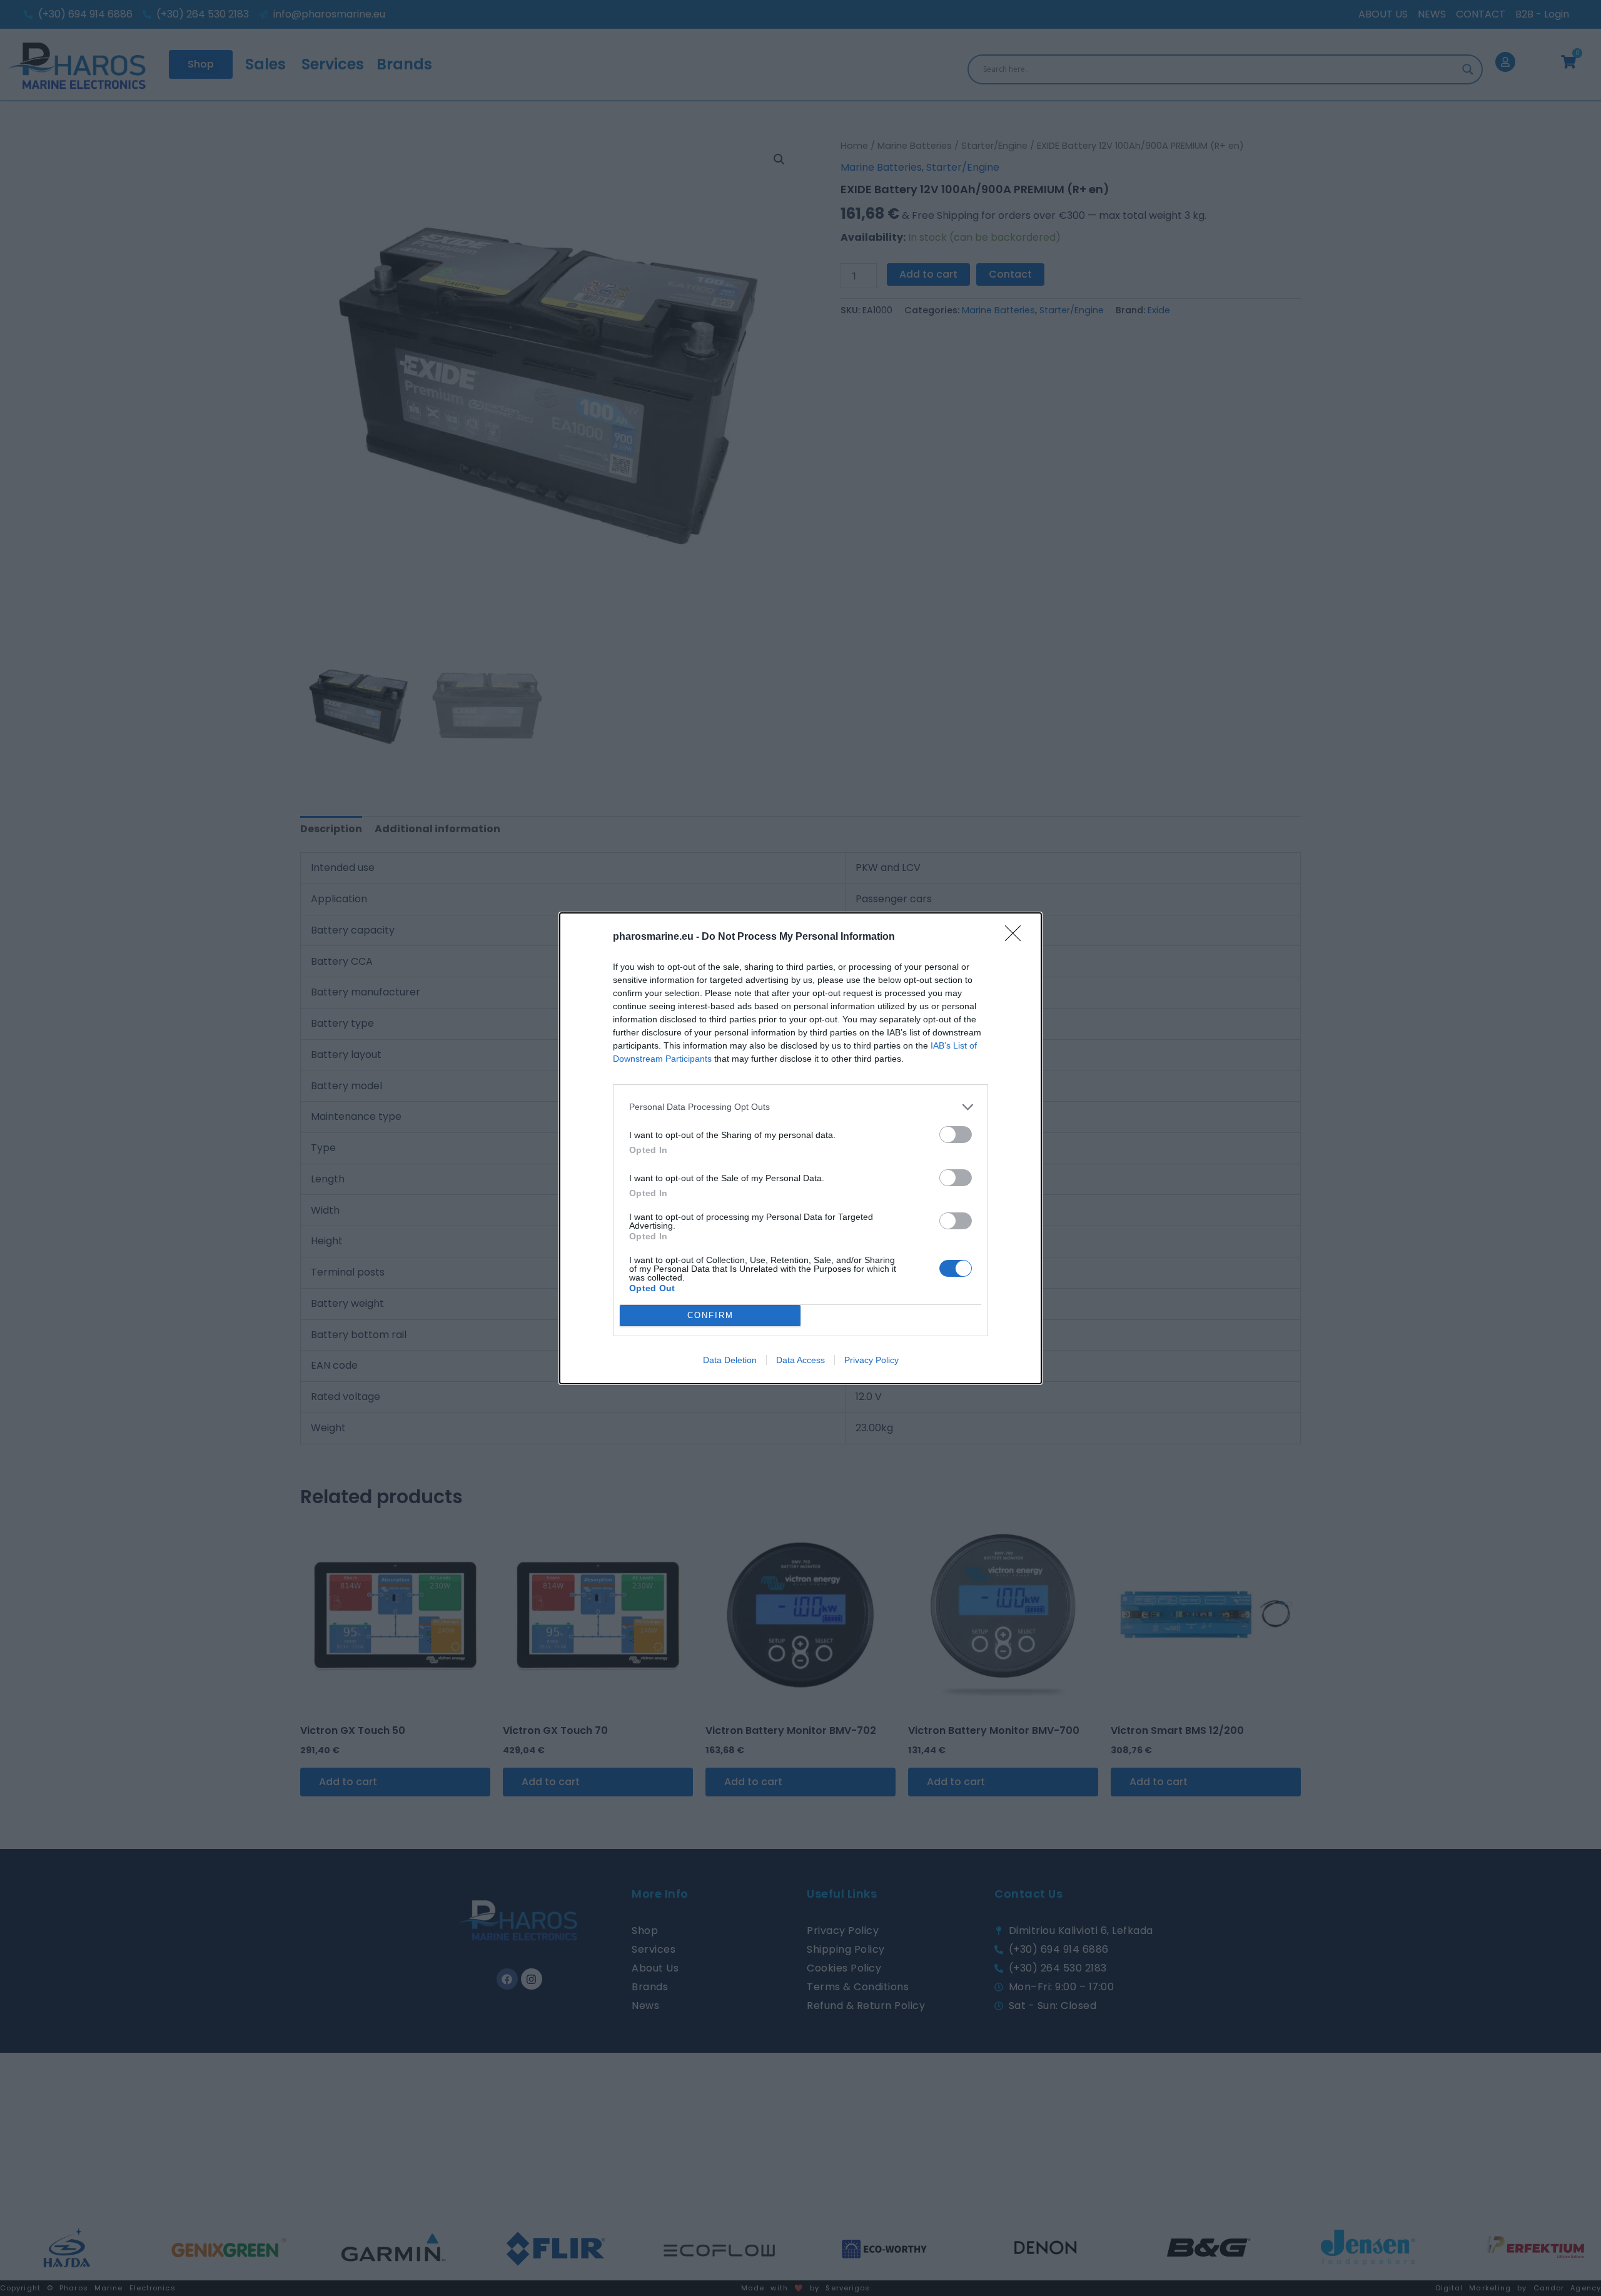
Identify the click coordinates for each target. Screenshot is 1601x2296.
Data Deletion (730, 1360)
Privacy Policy (871, 1360)
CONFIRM (710, 1315)
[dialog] (800, 1148)
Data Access (800, 1360)
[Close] (1017, 937)
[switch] (956, 1135)
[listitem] (800, 1107)
